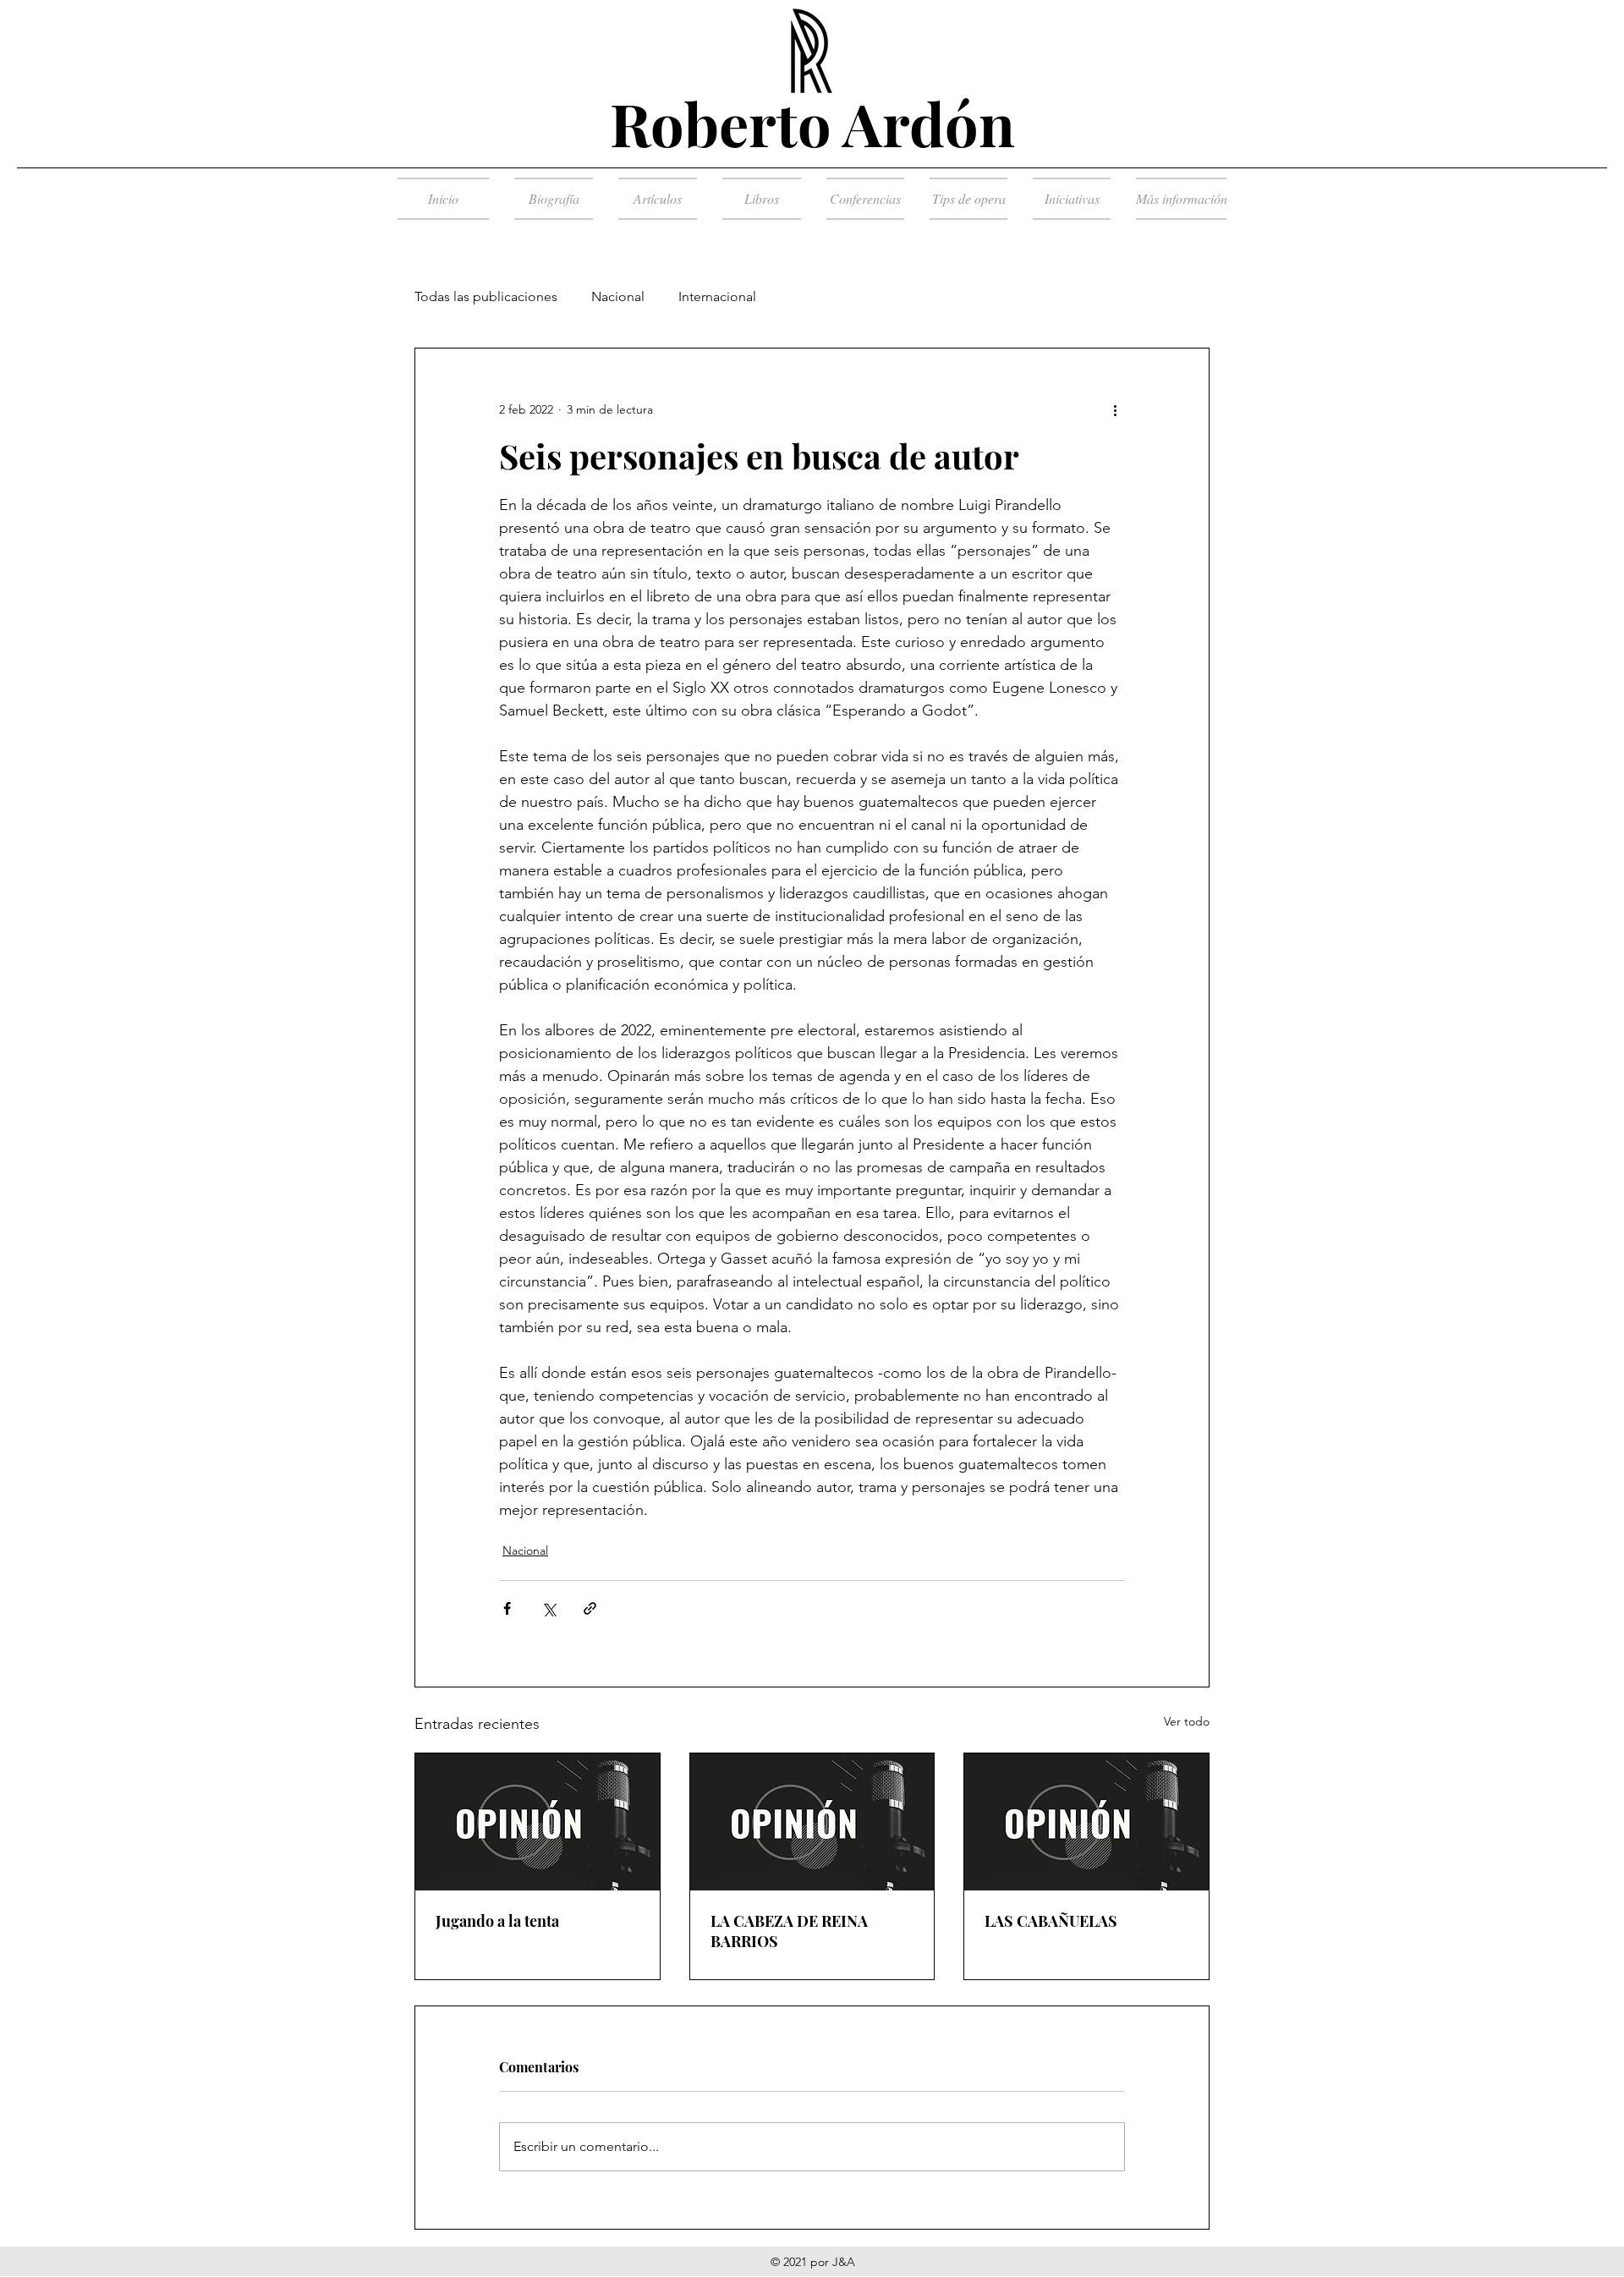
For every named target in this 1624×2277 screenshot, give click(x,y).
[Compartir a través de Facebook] (507, 1608)
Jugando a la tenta (497, 1921)
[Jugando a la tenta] (538, 1822)
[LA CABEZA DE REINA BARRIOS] (812, 1822)
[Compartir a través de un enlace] (590, 1608)
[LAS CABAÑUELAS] (1086, 1822)
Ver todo (1187, 1721)
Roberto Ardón (812, 123)
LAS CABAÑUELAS (1051, 1921)
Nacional (618, 296)
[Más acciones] (1115, 409)
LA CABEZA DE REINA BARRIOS (789, 1931)
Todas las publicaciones (486, 296)
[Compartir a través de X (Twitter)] (549, 1608)
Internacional (717, 296)
